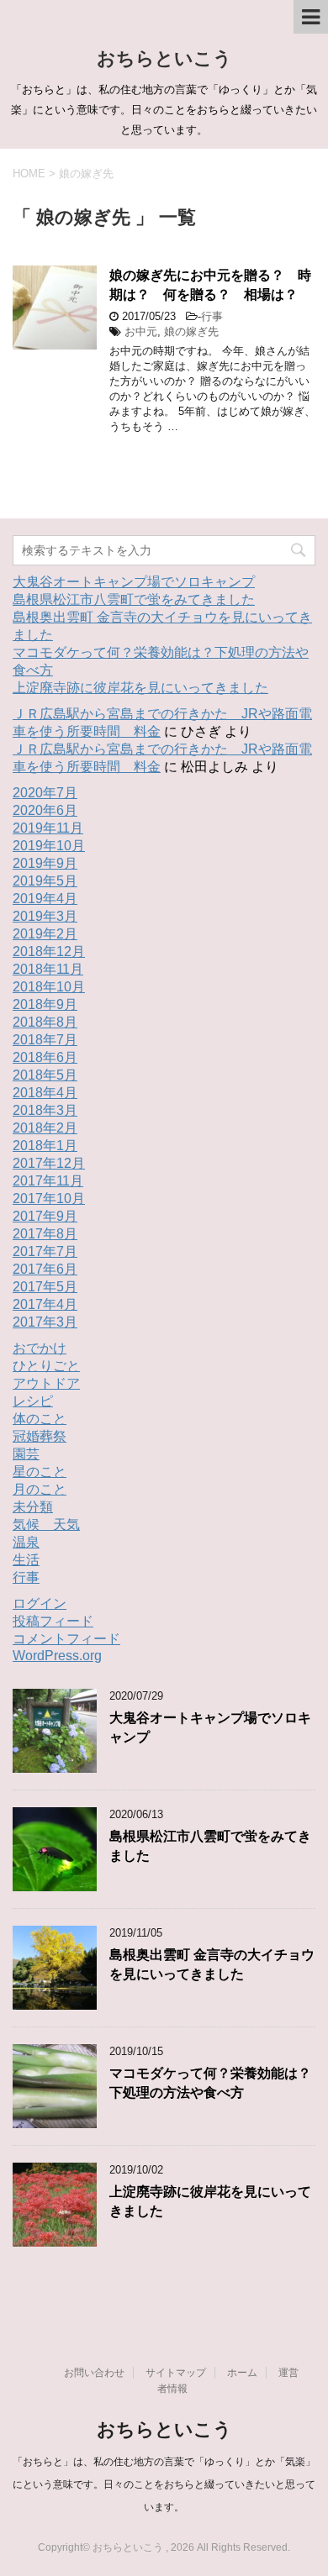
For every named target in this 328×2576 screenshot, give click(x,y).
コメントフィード (66, 1639)
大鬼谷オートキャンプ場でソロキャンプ (134, 582)
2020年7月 (45, 793)
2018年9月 (45, 1004)
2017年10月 (49, 1199)
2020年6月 (45, 810)
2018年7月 (45, 1040)
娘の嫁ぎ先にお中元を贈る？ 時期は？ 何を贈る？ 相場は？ (210, 285)
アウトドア (46, 1383)
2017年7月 (45, 1251)
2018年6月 (45, 1057)
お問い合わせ (94, 2373)
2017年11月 (48, 1181)
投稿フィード (53, 1621)
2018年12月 (49, 952)
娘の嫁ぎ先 (191, 331)
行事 (212, 316)
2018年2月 (45, 1128)
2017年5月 (45, 1287)
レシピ (33, 1401)
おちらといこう (164, 58)
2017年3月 (45, 1322)
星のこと (40, 1472)
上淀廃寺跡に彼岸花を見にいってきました (140, 688)
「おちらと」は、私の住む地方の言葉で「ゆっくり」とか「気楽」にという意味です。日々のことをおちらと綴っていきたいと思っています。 (164, 2484)
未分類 (33, 1507)
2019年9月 (45, 863)
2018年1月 (45, 1146)
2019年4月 (45, 899)
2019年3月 (45, 916)
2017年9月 (45, 1216)
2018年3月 (45, 1110)
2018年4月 (45, 1093)
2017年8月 (45, 1234)
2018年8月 (45, 1022)
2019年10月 (49, 846)
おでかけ (40, 1348)
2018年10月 (49, 987)
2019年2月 (45, 934)
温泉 (26, 1542)
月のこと (40, 1489)
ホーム (242, 2373)
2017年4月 (45, 1304)
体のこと (40, 1419)
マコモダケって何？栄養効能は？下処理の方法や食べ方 (210, 2083)
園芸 (26, 1454)
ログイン (40, 1603)
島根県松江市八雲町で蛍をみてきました (134, 599)
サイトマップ (176, 2373)
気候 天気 (46, 1525)
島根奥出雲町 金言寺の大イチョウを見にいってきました (212, 1964)
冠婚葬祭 (40, 1436)
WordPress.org (57, 1656)
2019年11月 (48, 828)
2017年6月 (45, 1269)
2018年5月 (45, 1075)
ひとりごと (46, 1366)
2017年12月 (49, 1163)
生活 (26, 1560)
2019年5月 (45, 881)
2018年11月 (48, 969)
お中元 (141, 331)
